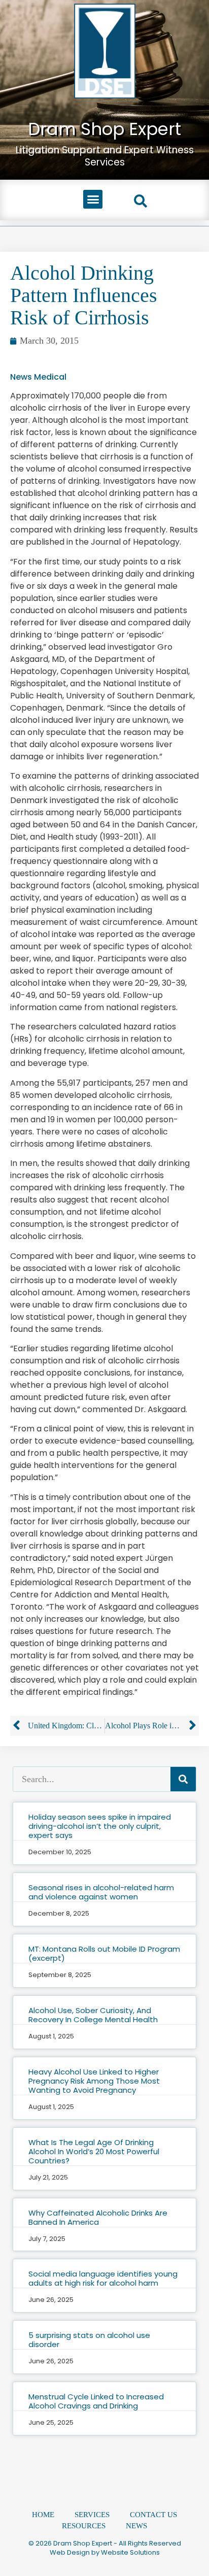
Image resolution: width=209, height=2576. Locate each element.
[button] (93, 199)
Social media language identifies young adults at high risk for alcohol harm (103, 2278)
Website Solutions (130, 2552)
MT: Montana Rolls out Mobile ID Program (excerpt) (104, 1953)
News (136, 2526)
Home (43, 2515)
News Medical (38, 377)
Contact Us (153, 2515)
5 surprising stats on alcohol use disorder (89, 2340)
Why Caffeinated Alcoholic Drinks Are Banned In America (98, 2217)
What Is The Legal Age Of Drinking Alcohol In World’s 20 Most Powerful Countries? (94, 2151)
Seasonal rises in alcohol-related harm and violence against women (101, 1892)
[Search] (183, 1779)
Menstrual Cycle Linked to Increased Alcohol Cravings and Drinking (96, 2401)
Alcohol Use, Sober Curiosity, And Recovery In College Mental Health (93, 2015)
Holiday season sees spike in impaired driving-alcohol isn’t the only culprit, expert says (100, 1826)
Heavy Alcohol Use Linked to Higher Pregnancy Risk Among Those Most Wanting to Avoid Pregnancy (94, 2081)
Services (92, 2515)
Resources (84, 2526)
